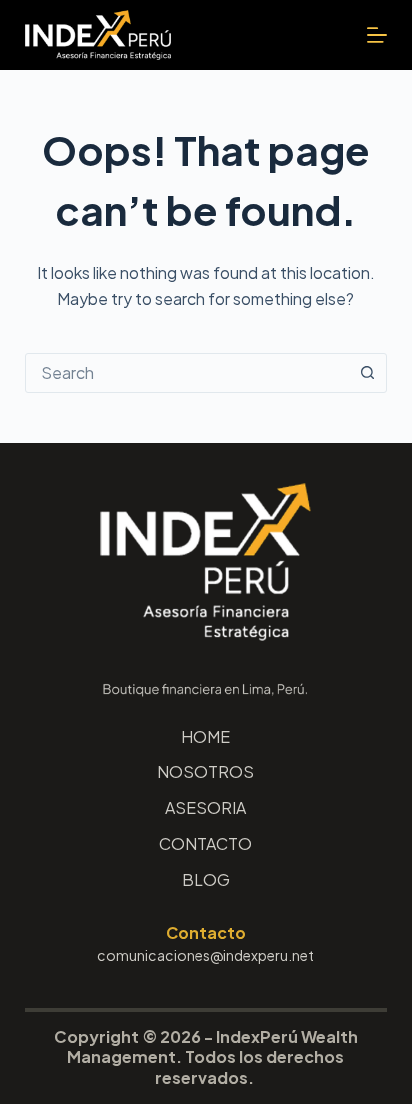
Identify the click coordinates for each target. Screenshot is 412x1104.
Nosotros (205, 772)
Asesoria (205, 808)
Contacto (205, 844)
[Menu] (377, 35)
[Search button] (367, 373)
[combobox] (187, 373)
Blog (206, 880)
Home (205, 737)
